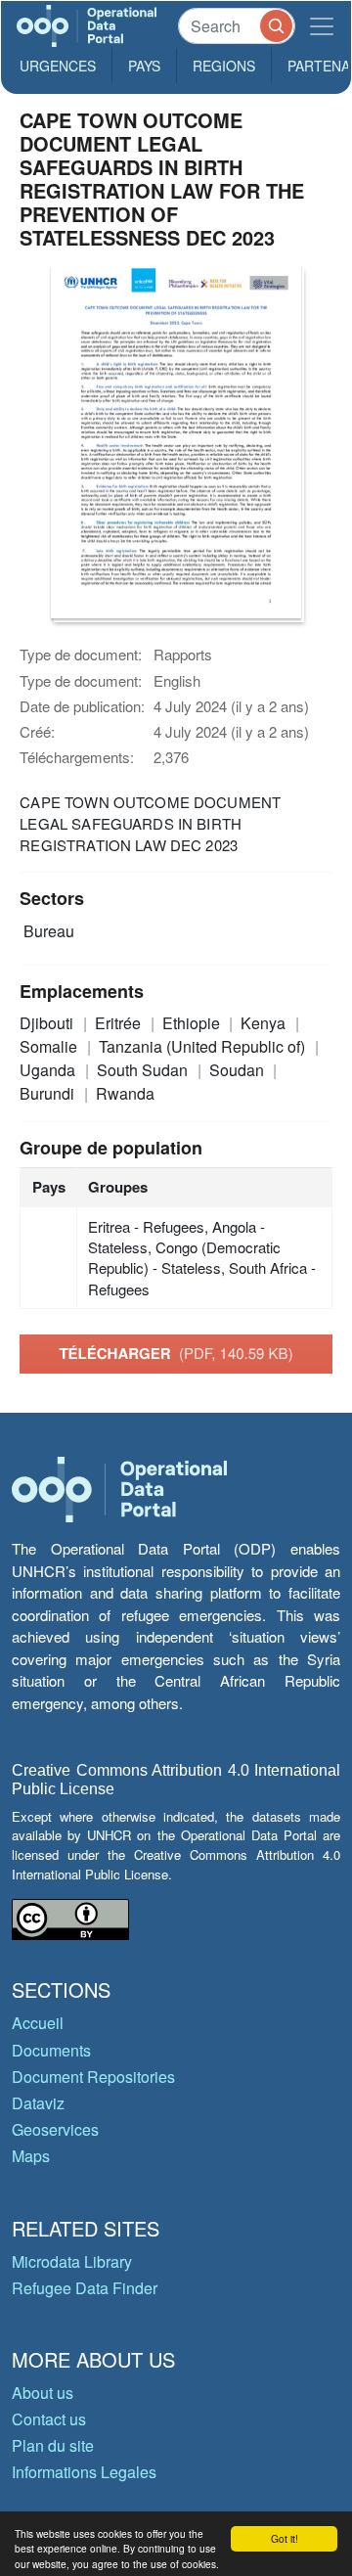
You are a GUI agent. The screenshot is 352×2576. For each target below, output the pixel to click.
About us (43, 2393)
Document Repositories (93, 2077)
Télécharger (176, 1353)
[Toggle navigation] (322, 26)
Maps (31, 2156)
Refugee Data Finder (85, 2288)
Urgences (58, 66)
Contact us (49, 2419)
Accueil (38, 2023)
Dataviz (38, 2103)
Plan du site (53, 2445)
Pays (144, 66)
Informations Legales (84, 2472)
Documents (51, 2050)
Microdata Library (72, 2261)
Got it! (285, 2538)
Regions (224, 66)
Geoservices (55, 2129)
